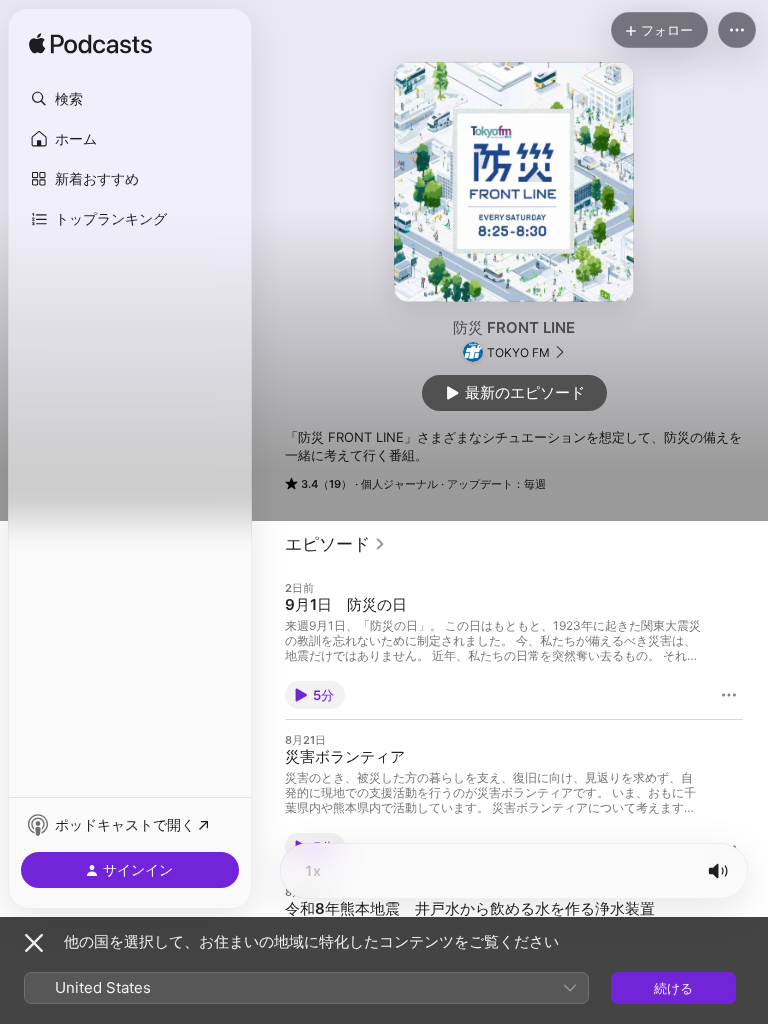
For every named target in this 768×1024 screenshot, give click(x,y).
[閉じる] (34, 943)
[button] (130, 99)
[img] (90, 45)
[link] (335, 544)
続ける (673, 988)
